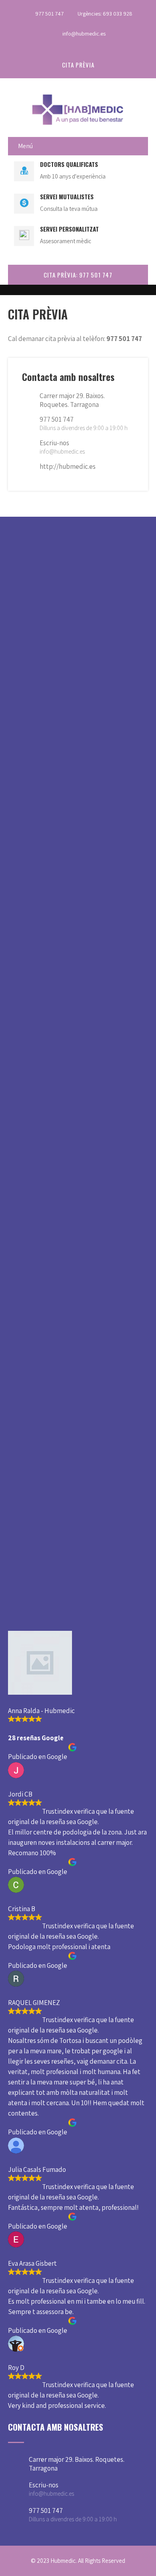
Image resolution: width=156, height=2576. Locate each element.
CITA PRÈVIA (78, 65)
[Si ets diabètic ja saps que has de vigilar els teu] (78, 1341)
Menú (25, 146)
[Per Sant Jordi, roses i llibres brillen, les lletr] (78, 687)
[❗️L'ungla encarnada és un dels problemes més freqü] (78, 1501)
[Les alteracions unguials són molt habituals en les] (78, 1233)
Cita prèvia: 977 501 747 (78, 275)
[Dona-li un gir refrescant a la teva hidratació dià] (78, 919)
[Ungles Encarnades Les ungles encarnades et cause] (78, 1089)
